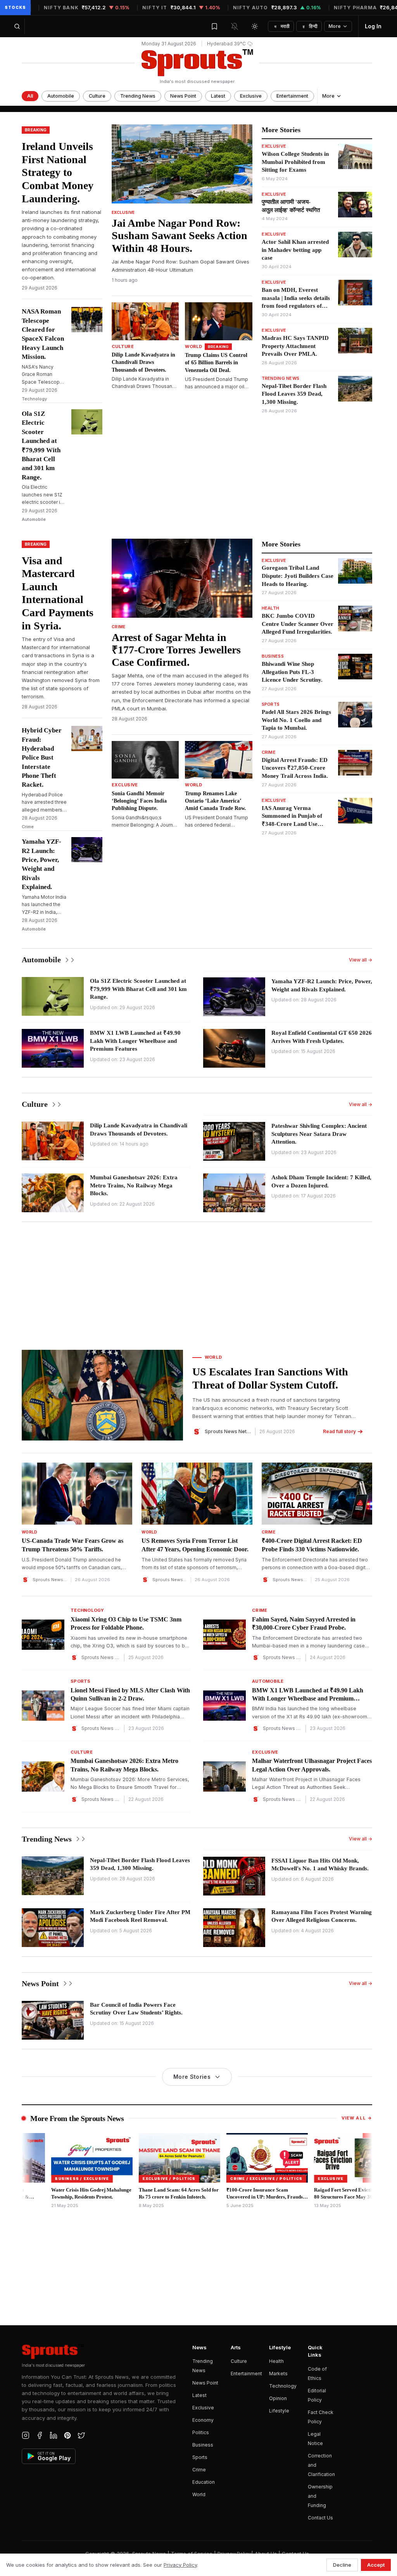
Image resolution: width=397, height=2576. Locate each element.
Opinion (278, 2398)
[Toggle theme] (255, 26)
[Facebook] (40, 2435)
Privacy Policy (180, 2565)
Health (276, 2361)
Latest (218, 96)
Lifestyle (279, 2411)
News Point (183, 96)
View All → (357, 2118)
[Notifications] (235, 26)
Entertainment (292, 96)
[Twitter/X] (81, 2435)
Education (204, 2482)
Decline (342, 2565)
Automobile (61, 96)
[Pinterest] (67, 2435)
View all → (361, 960)
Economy (203, 2420)
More (335, 26)
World (199, 2494)
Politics (201, 2432)
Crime (199, 2470)
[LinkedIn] (54, 2435)
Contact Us (320, 2518)
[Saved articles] (214, 26)
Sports (200, 2457)
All (30, 96)
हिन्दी (310, 26)
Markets (278, 2374)
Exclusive (251, 96)
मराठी (282, 26)
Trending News (138, 96)
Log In (373, 26)
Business (203, 2445)
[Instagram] (26, 2435)
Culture (97, 96)
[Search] (17, 26)
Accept (376, 2565)
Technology (283, 2386)
